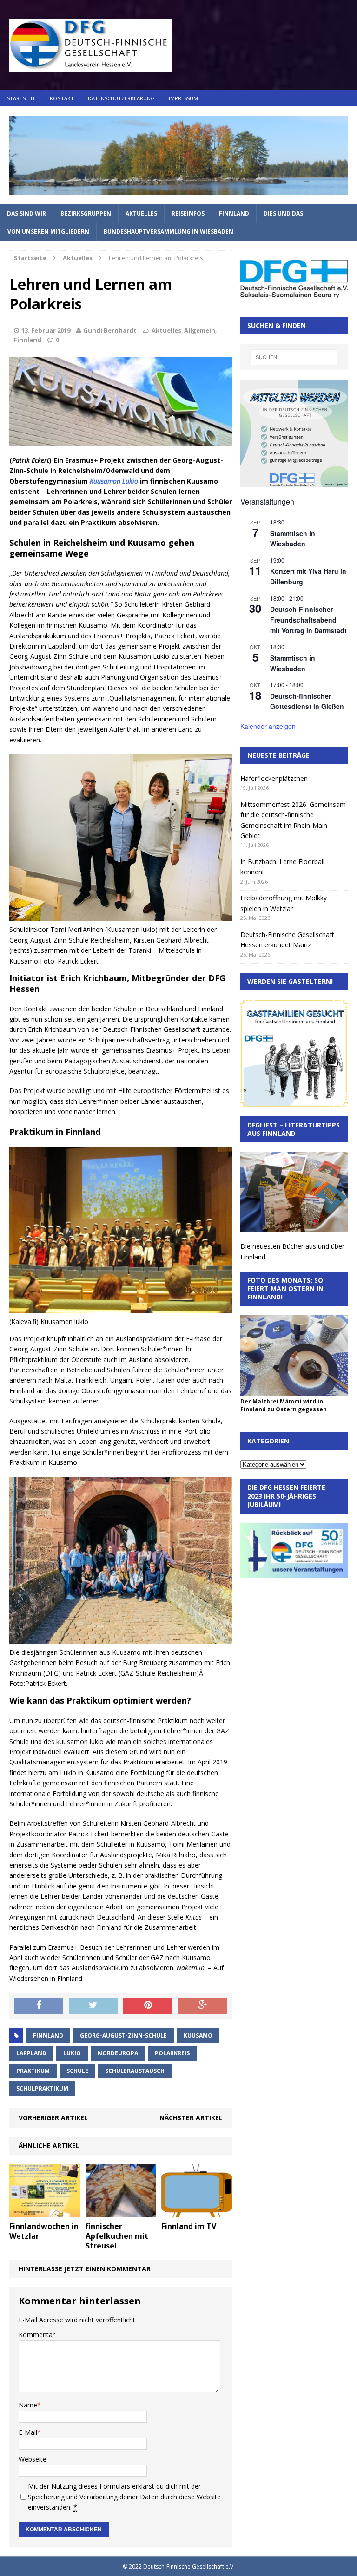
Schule (77, 2071)
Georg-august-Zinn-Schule (123, 2035)
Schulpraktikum (42, 2088)
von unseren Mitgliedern (48, 232)
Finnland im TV (189, 2226)
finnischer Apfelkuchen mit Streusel (117, 2236)
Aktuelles (141, 213)
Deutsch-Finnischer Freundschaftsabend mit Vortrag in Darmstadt (308, 619)
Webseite (33, 2459)
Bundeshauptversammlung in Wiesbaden (169, 232)
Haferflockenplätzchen (274, 778)
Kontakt (62, 98)
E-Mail (28, 2432)
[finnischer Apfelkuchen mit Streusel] (121, 2212)
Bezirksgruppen (86, 213)
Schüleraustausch (135, 2071)
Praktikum (33, 2071)
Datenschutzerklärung (121, 98)
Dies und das (283, 213)
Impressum (183, 98)
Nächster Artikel (191, 2118)
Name (28, 2405)
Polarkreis (172, 2053)
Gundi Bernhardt (110, 330)
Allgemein (200, 330)
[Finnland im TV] (197, 2212)
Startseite (21, 98)
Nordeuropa (118, 2053)
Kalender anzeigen (268, 726)
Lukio (72, 2053)
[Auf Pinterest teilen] (148, 2006)
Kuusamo (198, 2035)
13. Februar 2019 (46, 330)
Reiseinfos (188, 213)
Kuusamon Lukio (114, 481)
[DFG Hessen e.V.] (178, 155)
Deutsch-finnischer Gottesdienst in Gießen (307, 701)
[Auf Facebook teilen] (39, 2006)
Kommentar (37, 2335)
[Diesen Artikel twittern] (93, 2006)
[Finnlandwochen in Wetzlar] (45, 2212)
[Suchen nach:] (294, 357)
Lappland (31, 2053)
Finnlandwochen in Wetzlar (44, 2231)
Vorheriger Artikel (53, 2118)
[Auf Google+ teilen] (203, 2006)
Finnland (234, 213)
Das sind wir (26, 213)
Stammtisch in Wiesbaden (293, 539)
